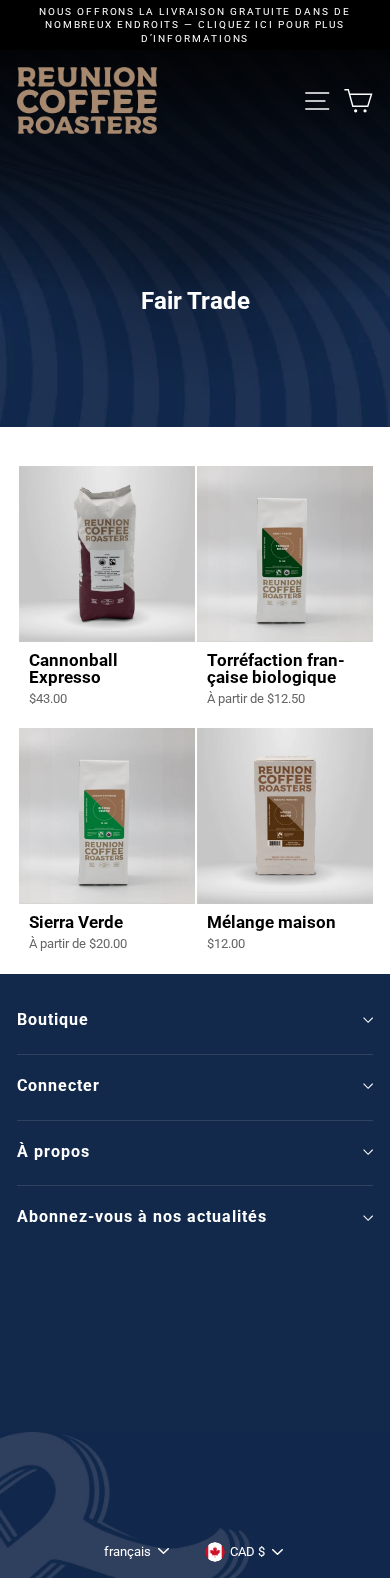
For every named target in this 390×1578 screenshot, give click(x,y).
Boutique (53, 1019)
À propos (53, 1151)
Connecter (58, 1085)
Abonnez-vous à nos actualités (142, 1216)
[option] (195, 25)
